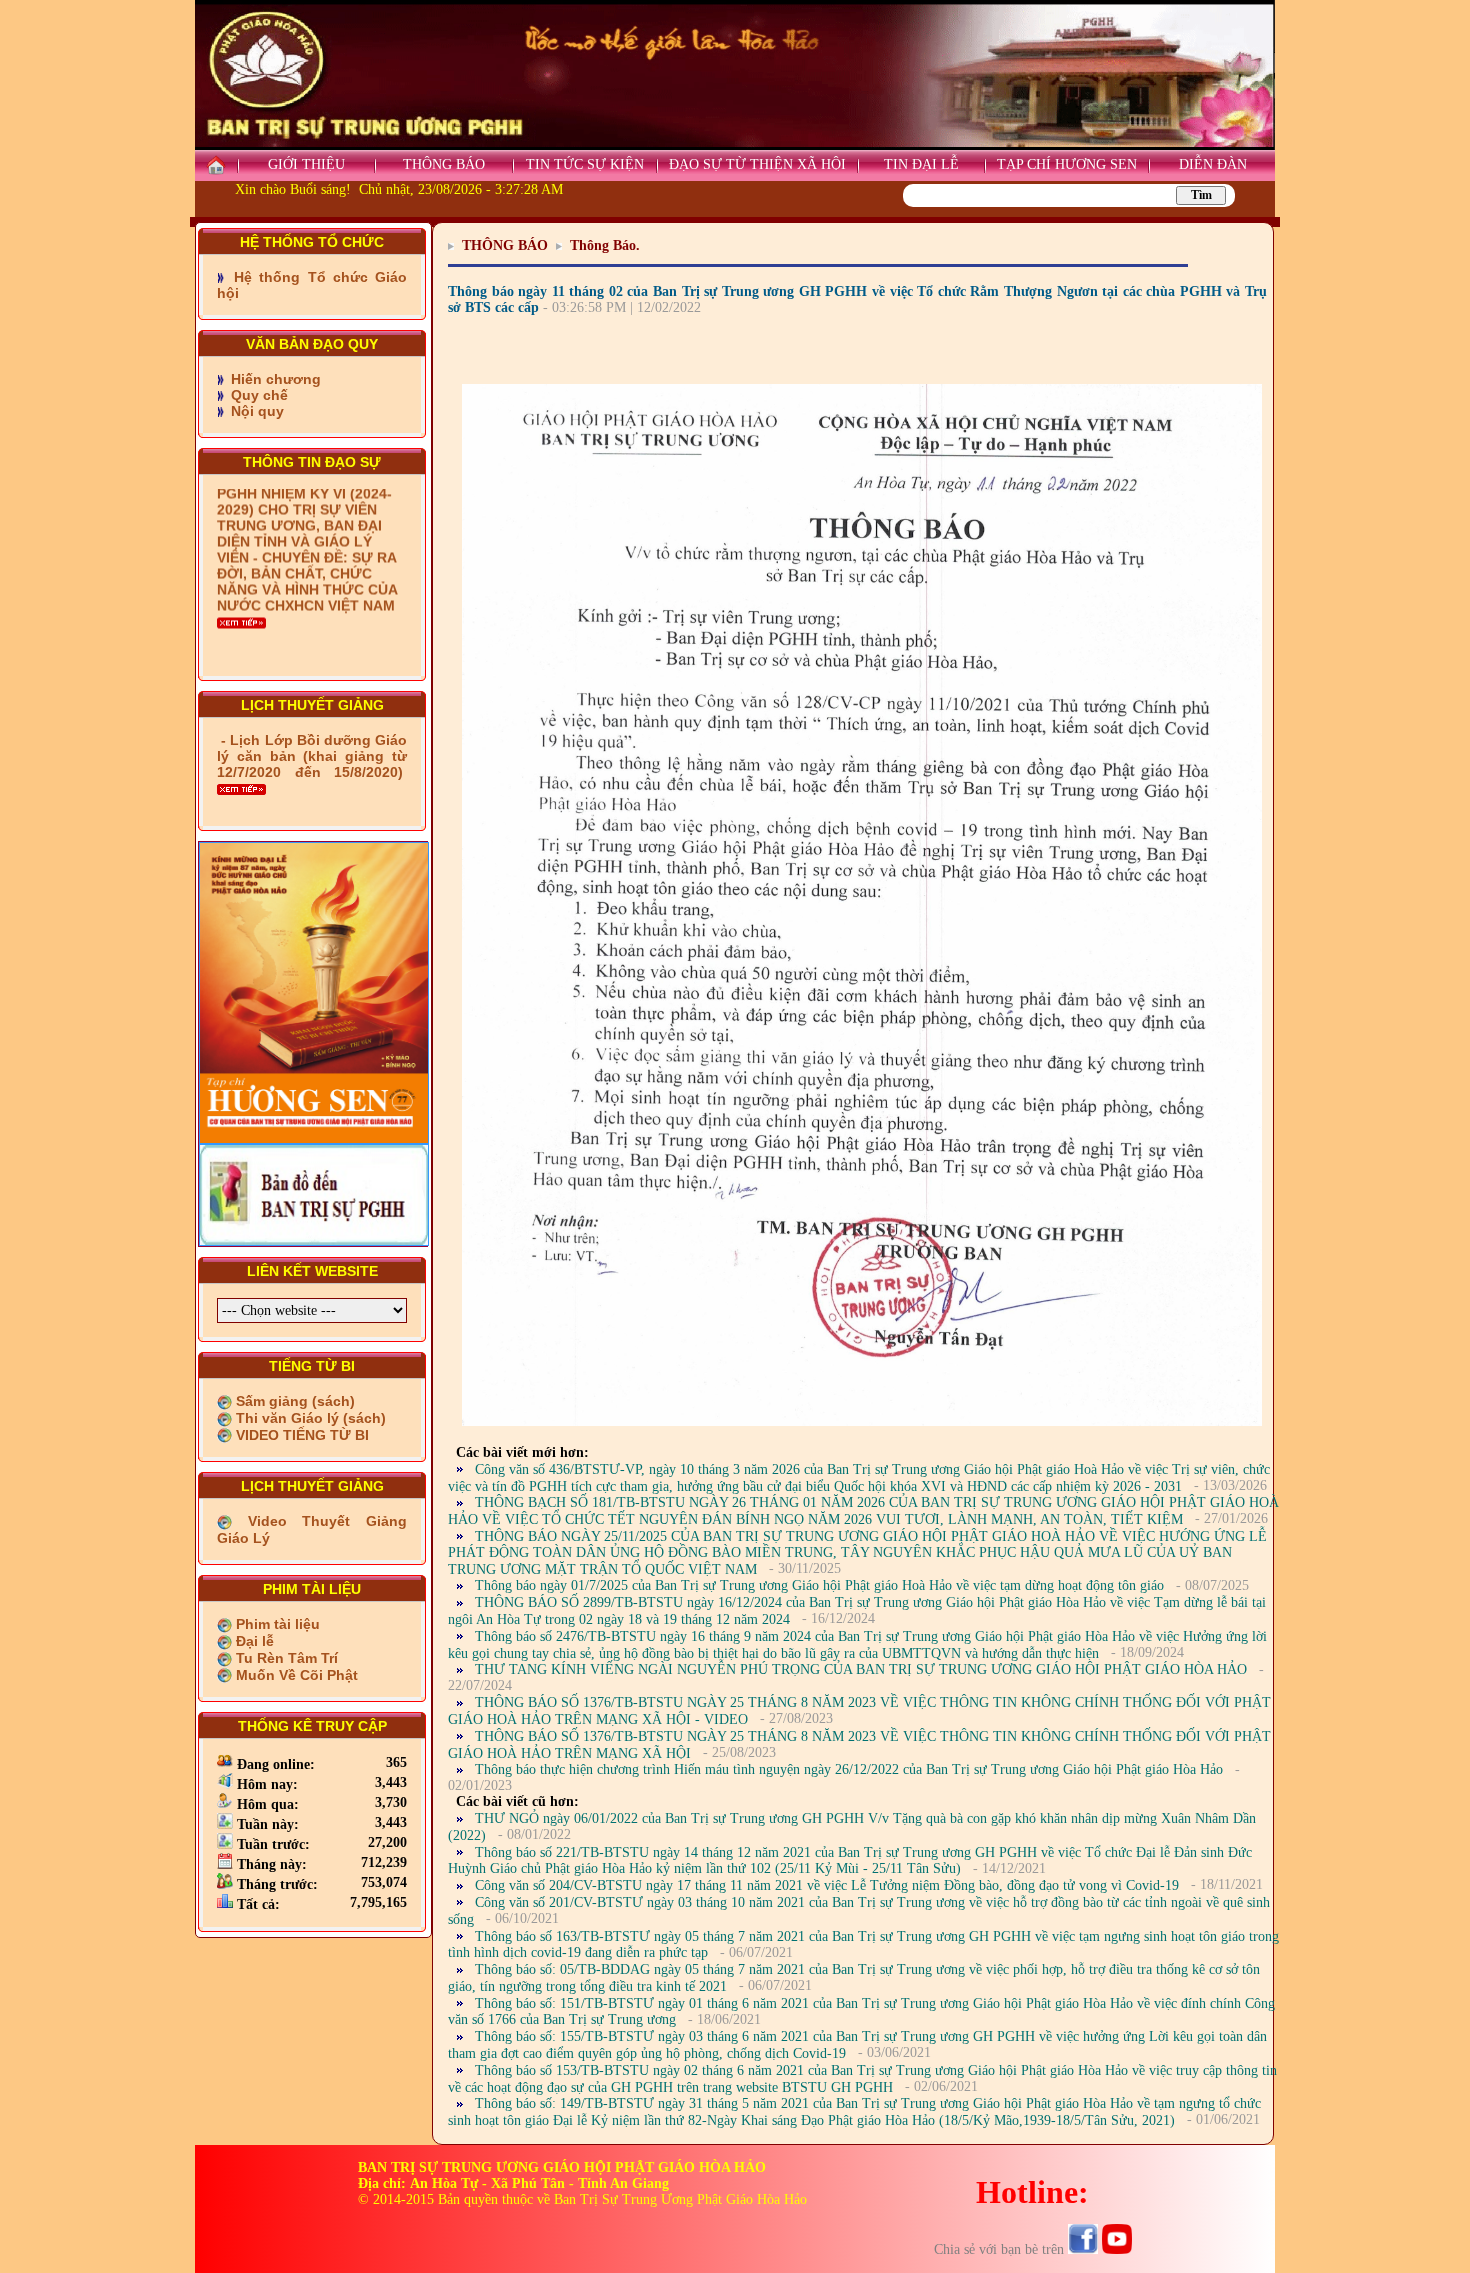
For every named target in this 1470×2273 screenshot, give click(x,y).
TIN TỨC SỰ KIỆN (585, 164)
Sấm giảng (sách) (293, 1401)
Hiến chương (274, 379)
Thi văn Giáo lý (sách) (309, 1418)
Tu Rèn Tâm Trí (285, 1658)
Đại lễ (253, 1641)
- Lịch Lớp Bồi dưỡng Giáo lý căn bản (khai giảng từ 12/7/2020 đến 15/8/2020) (312, 756)
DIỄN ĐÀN (1213, 164)
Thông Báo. (605, 245)
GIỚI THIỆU (306, 164)
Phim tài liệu (276, 1624)
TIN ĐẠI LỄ (921, 164)
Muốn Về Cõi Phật (295, 1675)
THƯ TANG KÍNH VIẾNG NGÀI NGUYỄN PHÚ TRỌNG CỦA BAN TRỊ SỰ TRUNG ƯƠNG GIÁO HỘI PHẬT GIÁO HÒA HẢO (861, 1669)
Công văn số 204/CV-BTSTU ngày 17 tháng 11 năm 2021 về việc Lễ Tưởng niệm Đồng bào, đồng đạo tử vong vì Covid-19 (827, 1885)
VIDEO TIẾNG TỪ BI (300, 1435)
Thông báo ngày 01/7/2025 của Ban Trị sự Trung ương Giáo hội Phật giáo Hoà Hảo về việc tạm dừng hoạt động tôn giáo (819, 1585)
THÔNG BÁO (444, 164)
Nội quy (255, 411)
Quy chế (257, 395)
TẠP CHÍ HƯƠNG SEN (1067, 164)
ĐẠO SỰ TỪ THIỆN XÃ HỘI (757, 164)
